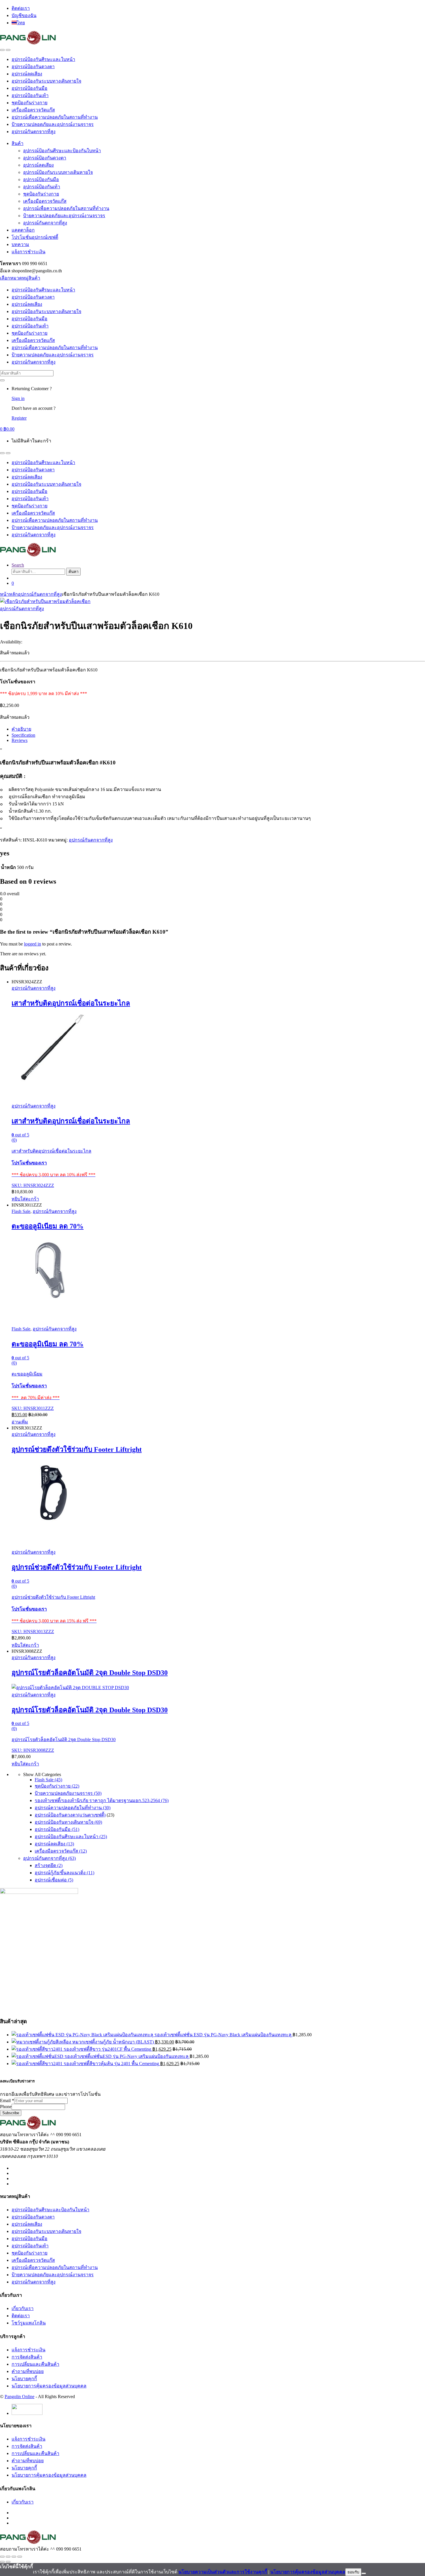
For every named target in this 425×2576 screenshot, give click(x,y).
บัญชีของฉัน (24, 15)
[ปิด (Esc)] (20, 2557)
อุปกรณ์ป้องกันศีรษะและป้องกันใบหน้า (62, 151)
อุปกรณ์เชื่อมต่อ (54, 1880)
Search (18, 565)
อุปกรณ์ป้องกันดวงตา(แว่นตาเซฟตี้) (70, 1815)
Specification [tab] (23, 735)
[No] (364, 2573)
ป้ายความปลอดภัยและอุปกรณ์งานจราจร (53, 124)
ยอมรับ (353, 2572)
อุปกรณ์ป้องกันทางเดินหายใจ (68, 1822)
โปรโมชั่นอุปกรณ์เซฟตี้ (35, 237)
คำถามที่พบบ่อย (28, 2371)
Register (19, 418)
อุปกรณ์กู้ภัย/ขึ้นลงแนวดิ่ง (64, 1873)
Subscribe (11, 2113)
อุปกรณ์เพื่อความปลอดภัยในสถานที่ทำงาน (55, 117)
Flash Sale (21, 1211)
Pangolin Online (20, 2397)
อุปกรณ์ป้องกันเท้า (30, 95)
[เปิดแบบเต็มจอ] (8, 2557)
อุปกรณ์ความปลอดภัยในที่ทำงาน (73, 1808)
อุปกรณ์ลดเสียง (27, 74)
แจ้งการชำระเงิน (28, 252)
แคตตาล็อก (23, 230)
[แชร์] (14, 2557)
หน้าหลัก (9, 594)
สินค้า (17, 143)
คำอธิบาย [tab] (21, 729)
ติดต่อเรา (21, 8)
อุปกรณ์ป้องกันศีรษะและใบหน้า (43, 59)
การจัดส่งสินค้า (27, 2357)
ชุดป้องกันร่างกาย (29, 103)
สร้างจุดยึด (49, 1865)
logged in (33, 944)
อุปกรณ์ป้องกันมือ (29, 88)
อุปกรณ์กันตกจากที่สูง (34, 132)
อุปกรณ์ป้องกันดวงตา (33, 67)
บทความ (20, 244)
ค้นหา (73, 572)
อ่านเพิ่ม (20, 1422)
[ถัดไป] (8, 2562)
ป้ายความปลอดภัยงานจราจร (68, 1793)
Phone (6, 2107)
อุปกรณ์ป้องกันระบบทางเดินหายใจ (46, 81)
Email (7, 2101)
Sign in (18, 398)
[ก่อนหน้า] (2, 2562)
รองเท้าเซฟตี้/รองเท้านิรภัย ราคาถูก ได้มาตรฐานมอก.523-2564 (102, 1800)
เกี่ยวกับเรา (23, 2308)
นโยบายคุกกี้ (24, 2379)
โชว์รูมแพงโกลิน (29, 2323)
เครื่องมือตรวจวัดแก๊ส (33, 110)
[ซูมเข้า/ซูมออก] (2, 2557)
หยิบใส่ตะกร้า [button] (25, 1199)
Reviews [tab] (20, 740)
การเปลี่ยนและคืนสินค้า (35, 2364)
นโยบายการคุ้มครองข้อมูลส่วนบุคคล (49, 2386)
